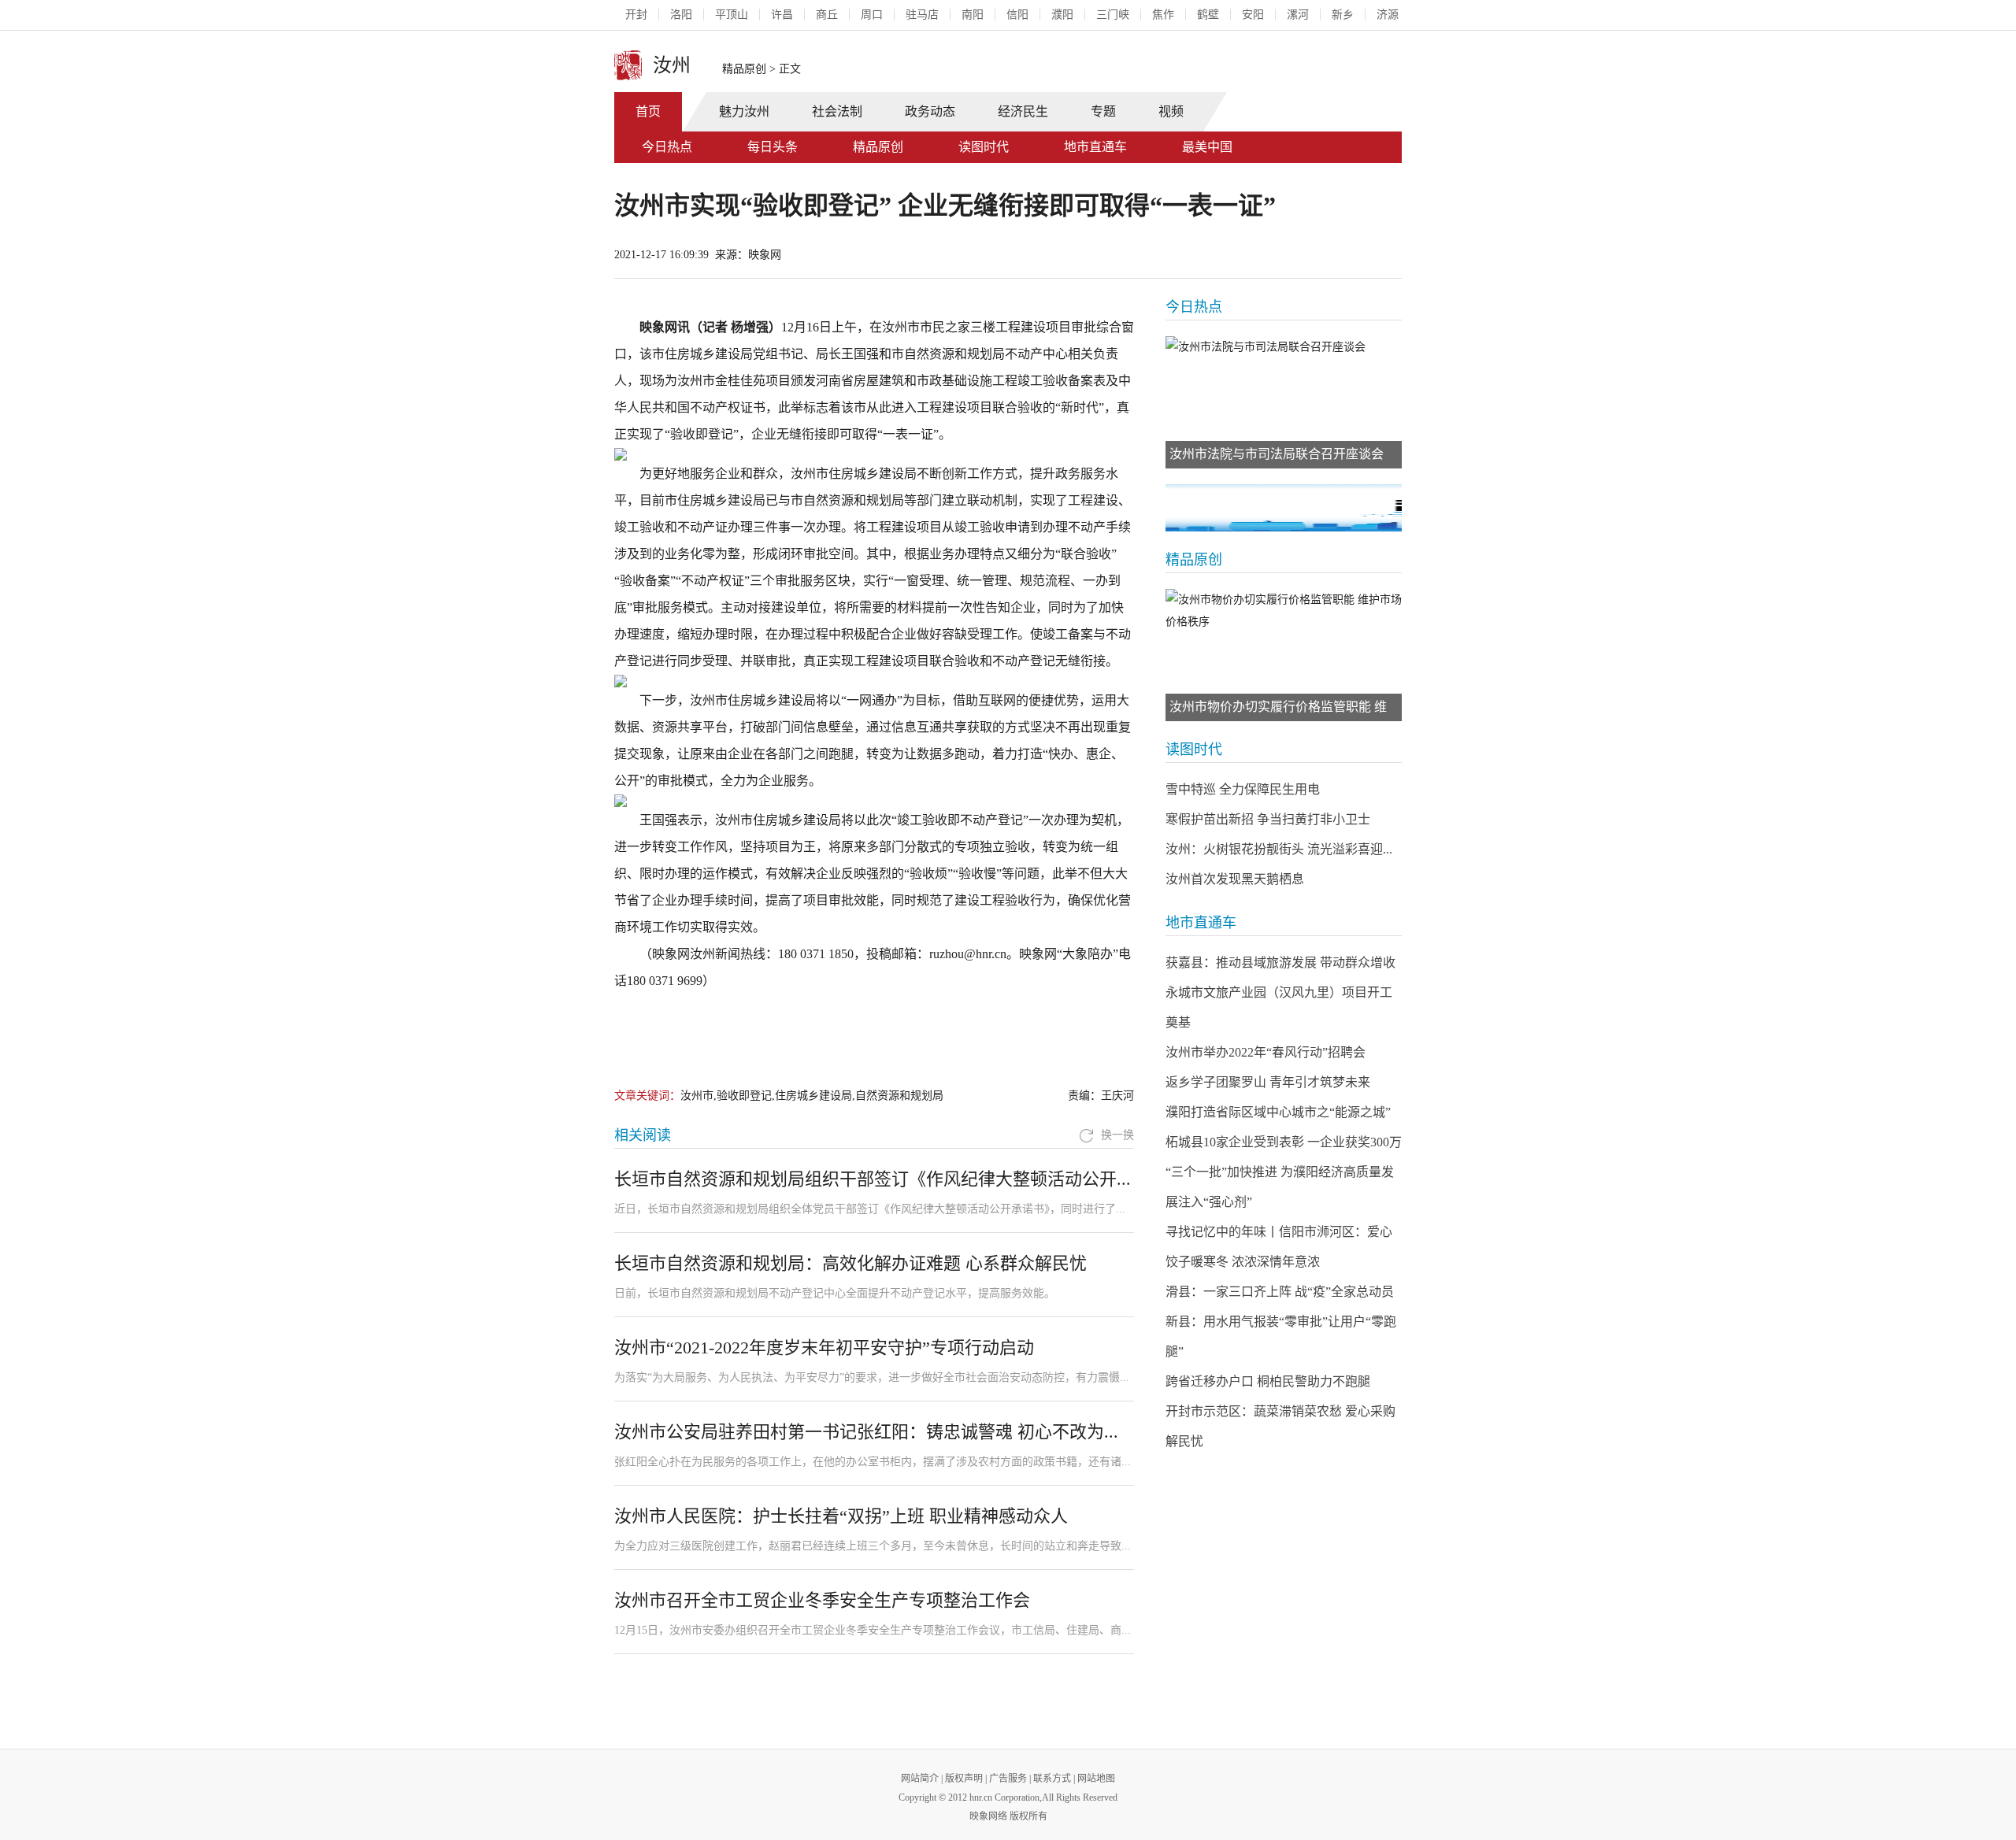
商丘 (827, 15)
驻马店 (922, 15)
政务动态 (930, 111)
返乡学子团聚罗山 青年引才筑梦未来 (1268, 1082)
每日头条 (773, 147)
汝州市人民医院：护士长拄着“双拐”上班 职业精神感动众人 (841, 1516)
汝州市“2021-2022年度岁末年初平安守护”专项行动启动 (824, 1348)
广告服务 (1008, 1779)
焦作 (1163, 15)
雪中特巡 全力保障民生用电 (1243, 789)
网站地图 (1096, 1779)
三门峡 (1113, 15)
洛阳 (681, 15)
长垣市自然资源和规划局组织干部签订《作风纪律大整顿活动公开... (873, 1179)
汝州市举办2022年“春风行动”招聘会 (1266, 1052)
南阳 (973, 15)
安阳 (1253, 15)
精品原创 (744, 69)
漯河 (1298, 15)
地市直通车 (1095, 147)
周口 (872, 15)
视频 (1171, 111)
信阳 (1017, 15)
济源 (1388, 15)
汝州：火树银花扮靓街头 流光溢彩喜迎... (1279, 849)
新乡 (1343, 15)
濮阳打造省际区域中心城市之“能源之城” (1278, 1112)
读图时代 (984, 147)
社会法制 (837, 111)
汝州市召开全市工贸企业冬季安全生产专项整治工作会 (822, 1600)
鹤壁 (1208, 15)
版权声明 (964, 1779)
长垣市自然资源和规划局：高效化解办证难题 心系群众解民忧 (850, 1263)
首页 (648, 111)
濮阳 (1062, 15)
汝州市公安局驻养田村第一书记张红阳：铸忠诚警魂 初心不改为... (866, 1432)
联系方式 (1052, 1779)
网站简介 (920, 1779)
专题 (1103, 111)
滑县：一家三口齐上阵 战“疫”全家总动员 (1280, 1292)
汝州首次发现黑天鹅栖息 (1235, 879)
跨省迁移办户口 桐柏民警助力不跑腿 (1268, 1381)
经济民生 (1023, 111)
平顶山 (732, 15)
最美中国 (1207, 147)
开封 (636, 15)
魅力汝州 (744, 111)
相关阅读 (643, 1135)
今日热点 (667, 147)
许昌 (782, 15)
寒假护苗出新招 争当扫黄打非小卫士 (1268, 819)
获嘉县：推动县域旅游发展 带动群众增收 (1280, 963)
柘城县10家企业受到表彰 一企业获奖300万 (1284, 1142)
